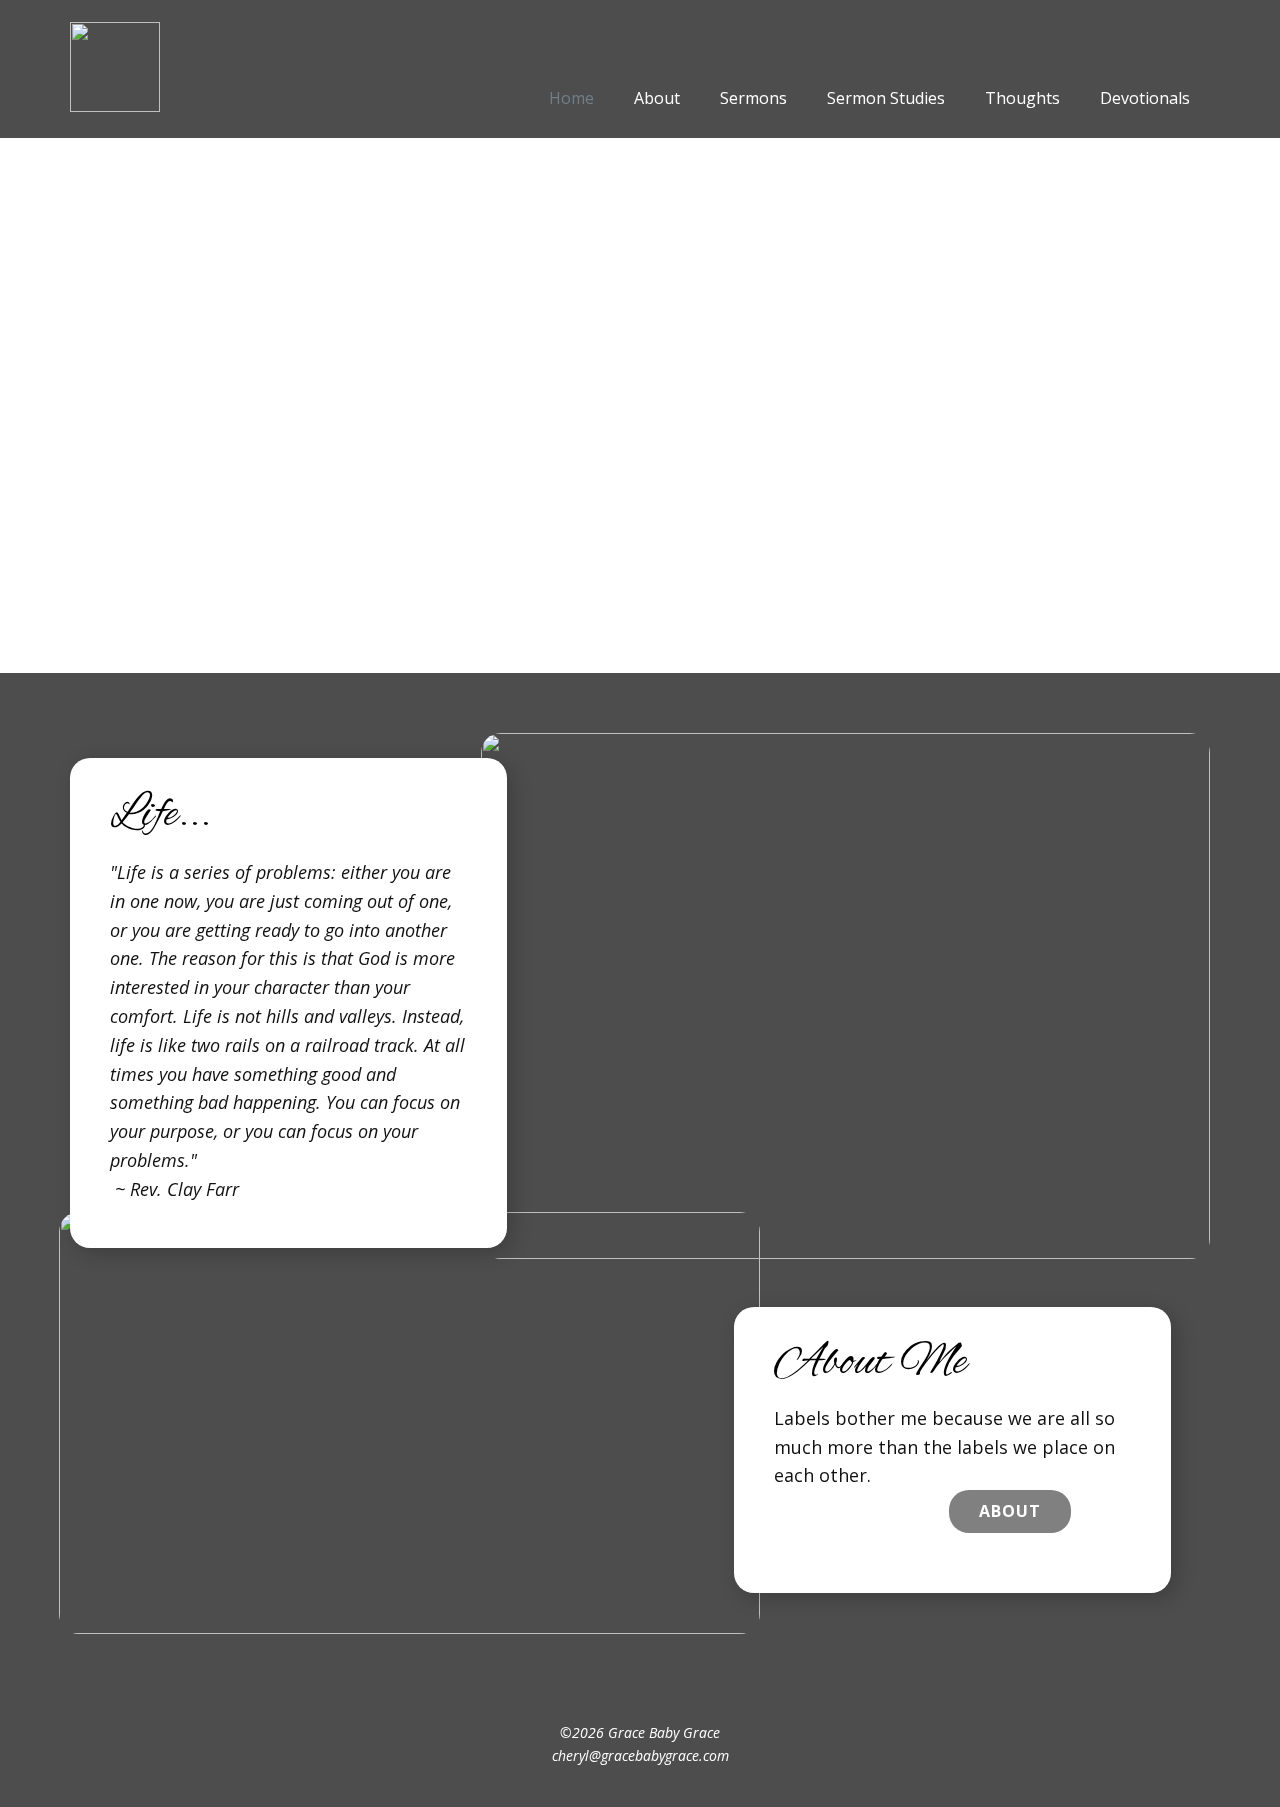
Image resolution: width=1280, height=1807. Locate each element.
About (1010, 1511)
